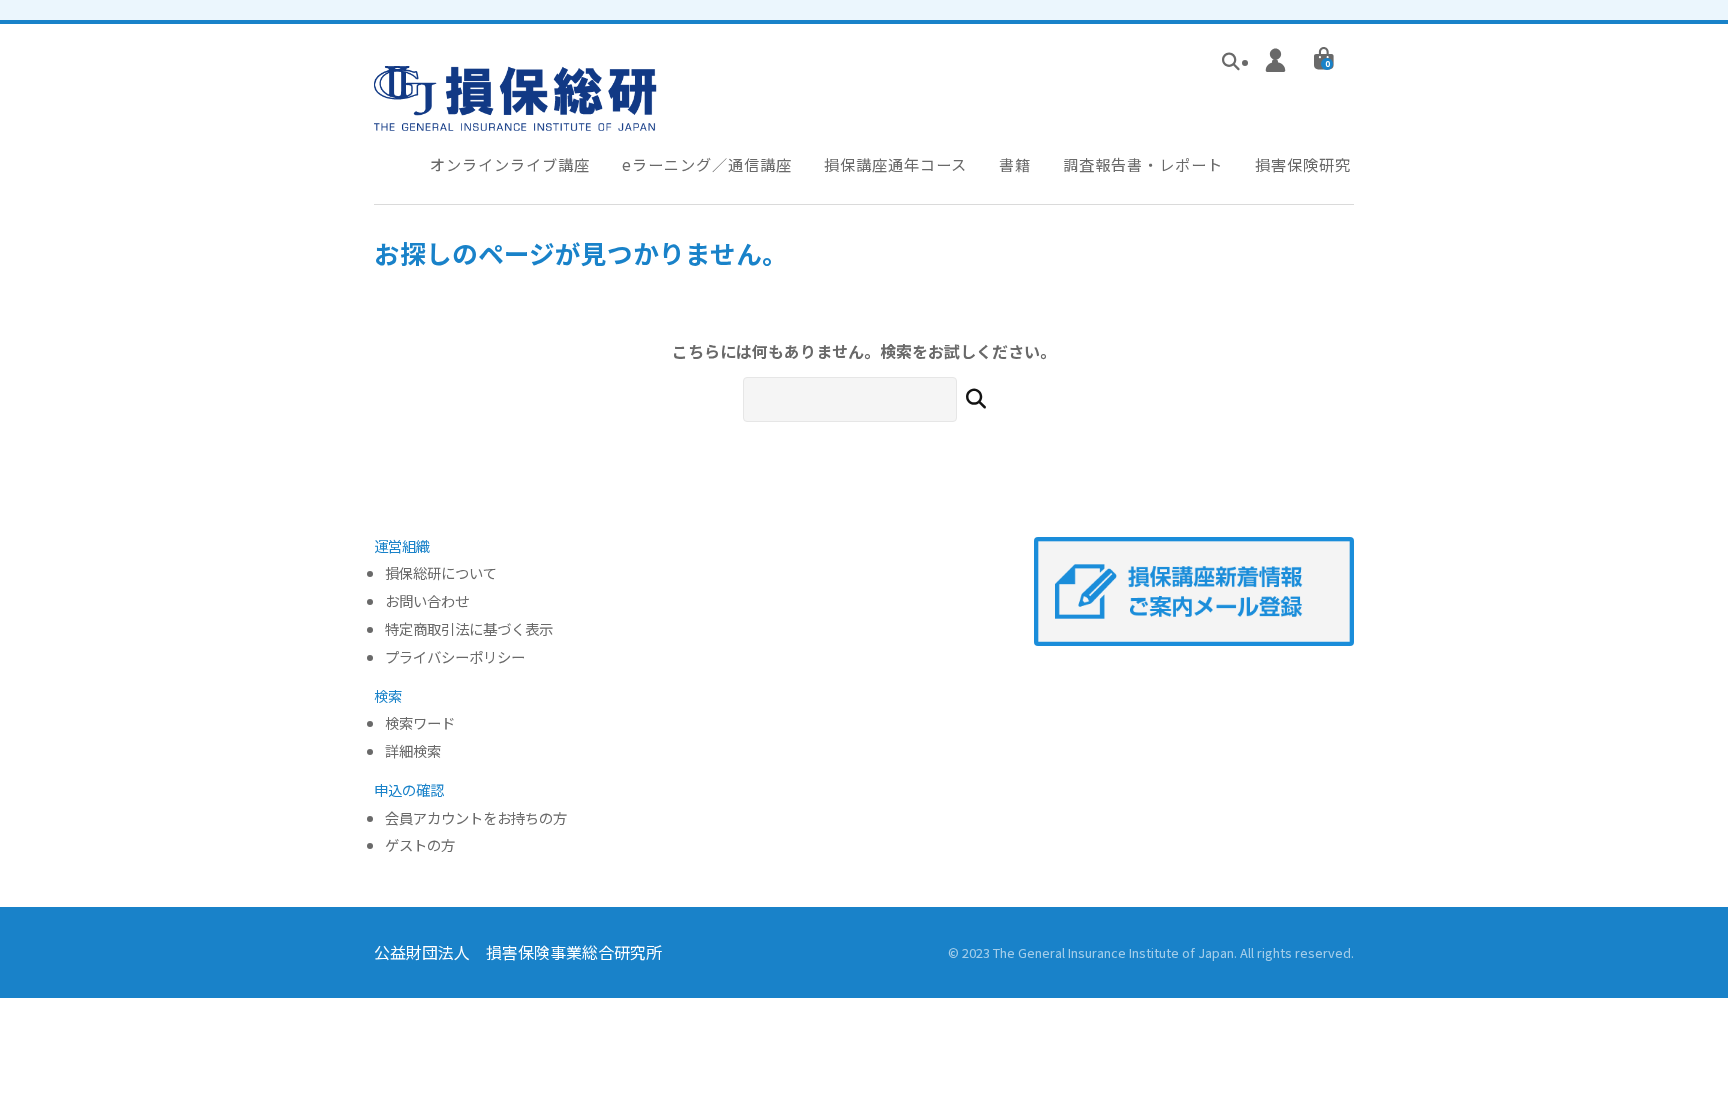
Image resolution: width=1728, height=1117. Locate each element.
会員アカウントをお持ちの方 (476, 818)
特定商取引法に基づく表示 (469, 629)
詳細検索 (413, 751)
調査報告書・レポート (1143, 164)
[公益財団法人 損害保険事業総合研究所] (515, 117)
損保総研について (441, 573)
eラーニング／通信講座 (707, 164)
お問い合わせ (427, 601)
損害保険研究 (1303, 164)
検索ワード (420, 723)
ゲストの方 (420, 845)
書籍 (1015, 164)
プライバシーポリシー (455, 657)
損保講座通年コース (895, 164)
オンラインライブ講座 (510, 164)
